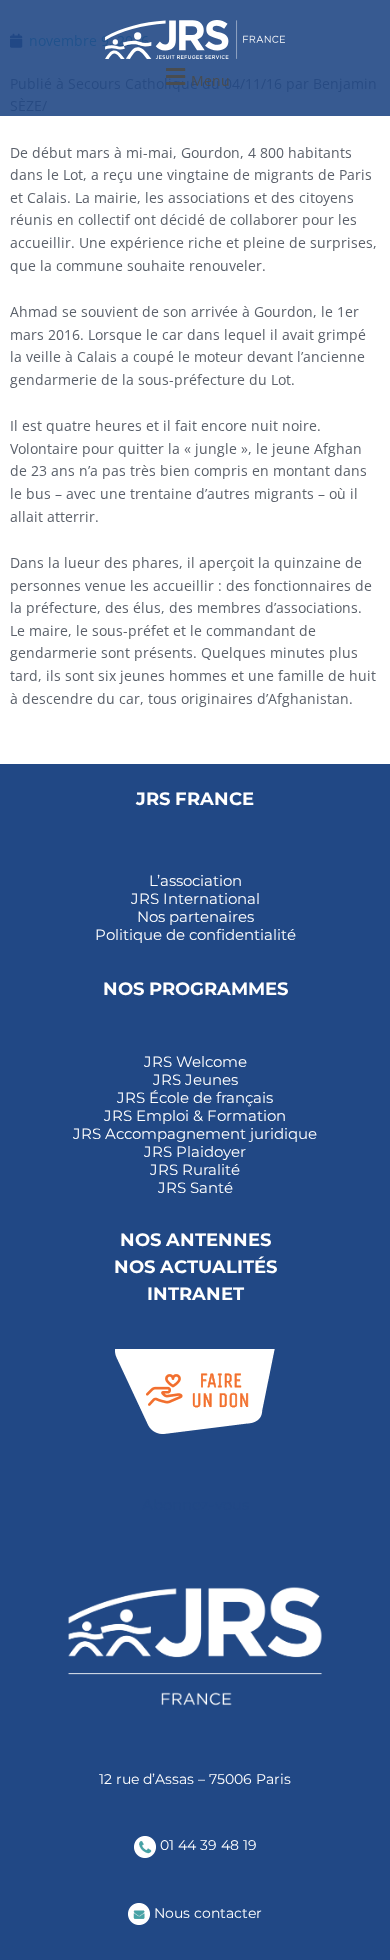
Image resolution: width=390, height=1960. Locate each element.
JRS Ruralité (195, 1170)
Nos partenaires (195, 917)
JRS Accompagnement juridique (195, 1134)
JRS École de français (195, 1098)
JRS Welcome (195, 1062)
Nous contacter (206, 1913)
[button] (195, 77)
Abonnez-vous (195, 1504)
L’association (195, 881)
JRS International (195, 899)
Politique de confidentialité (195, 935)
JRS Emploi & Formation (195, 1116)
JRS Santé (195, 1188)
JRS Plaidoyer (195, 1152)
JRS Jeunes (195, 1080)
